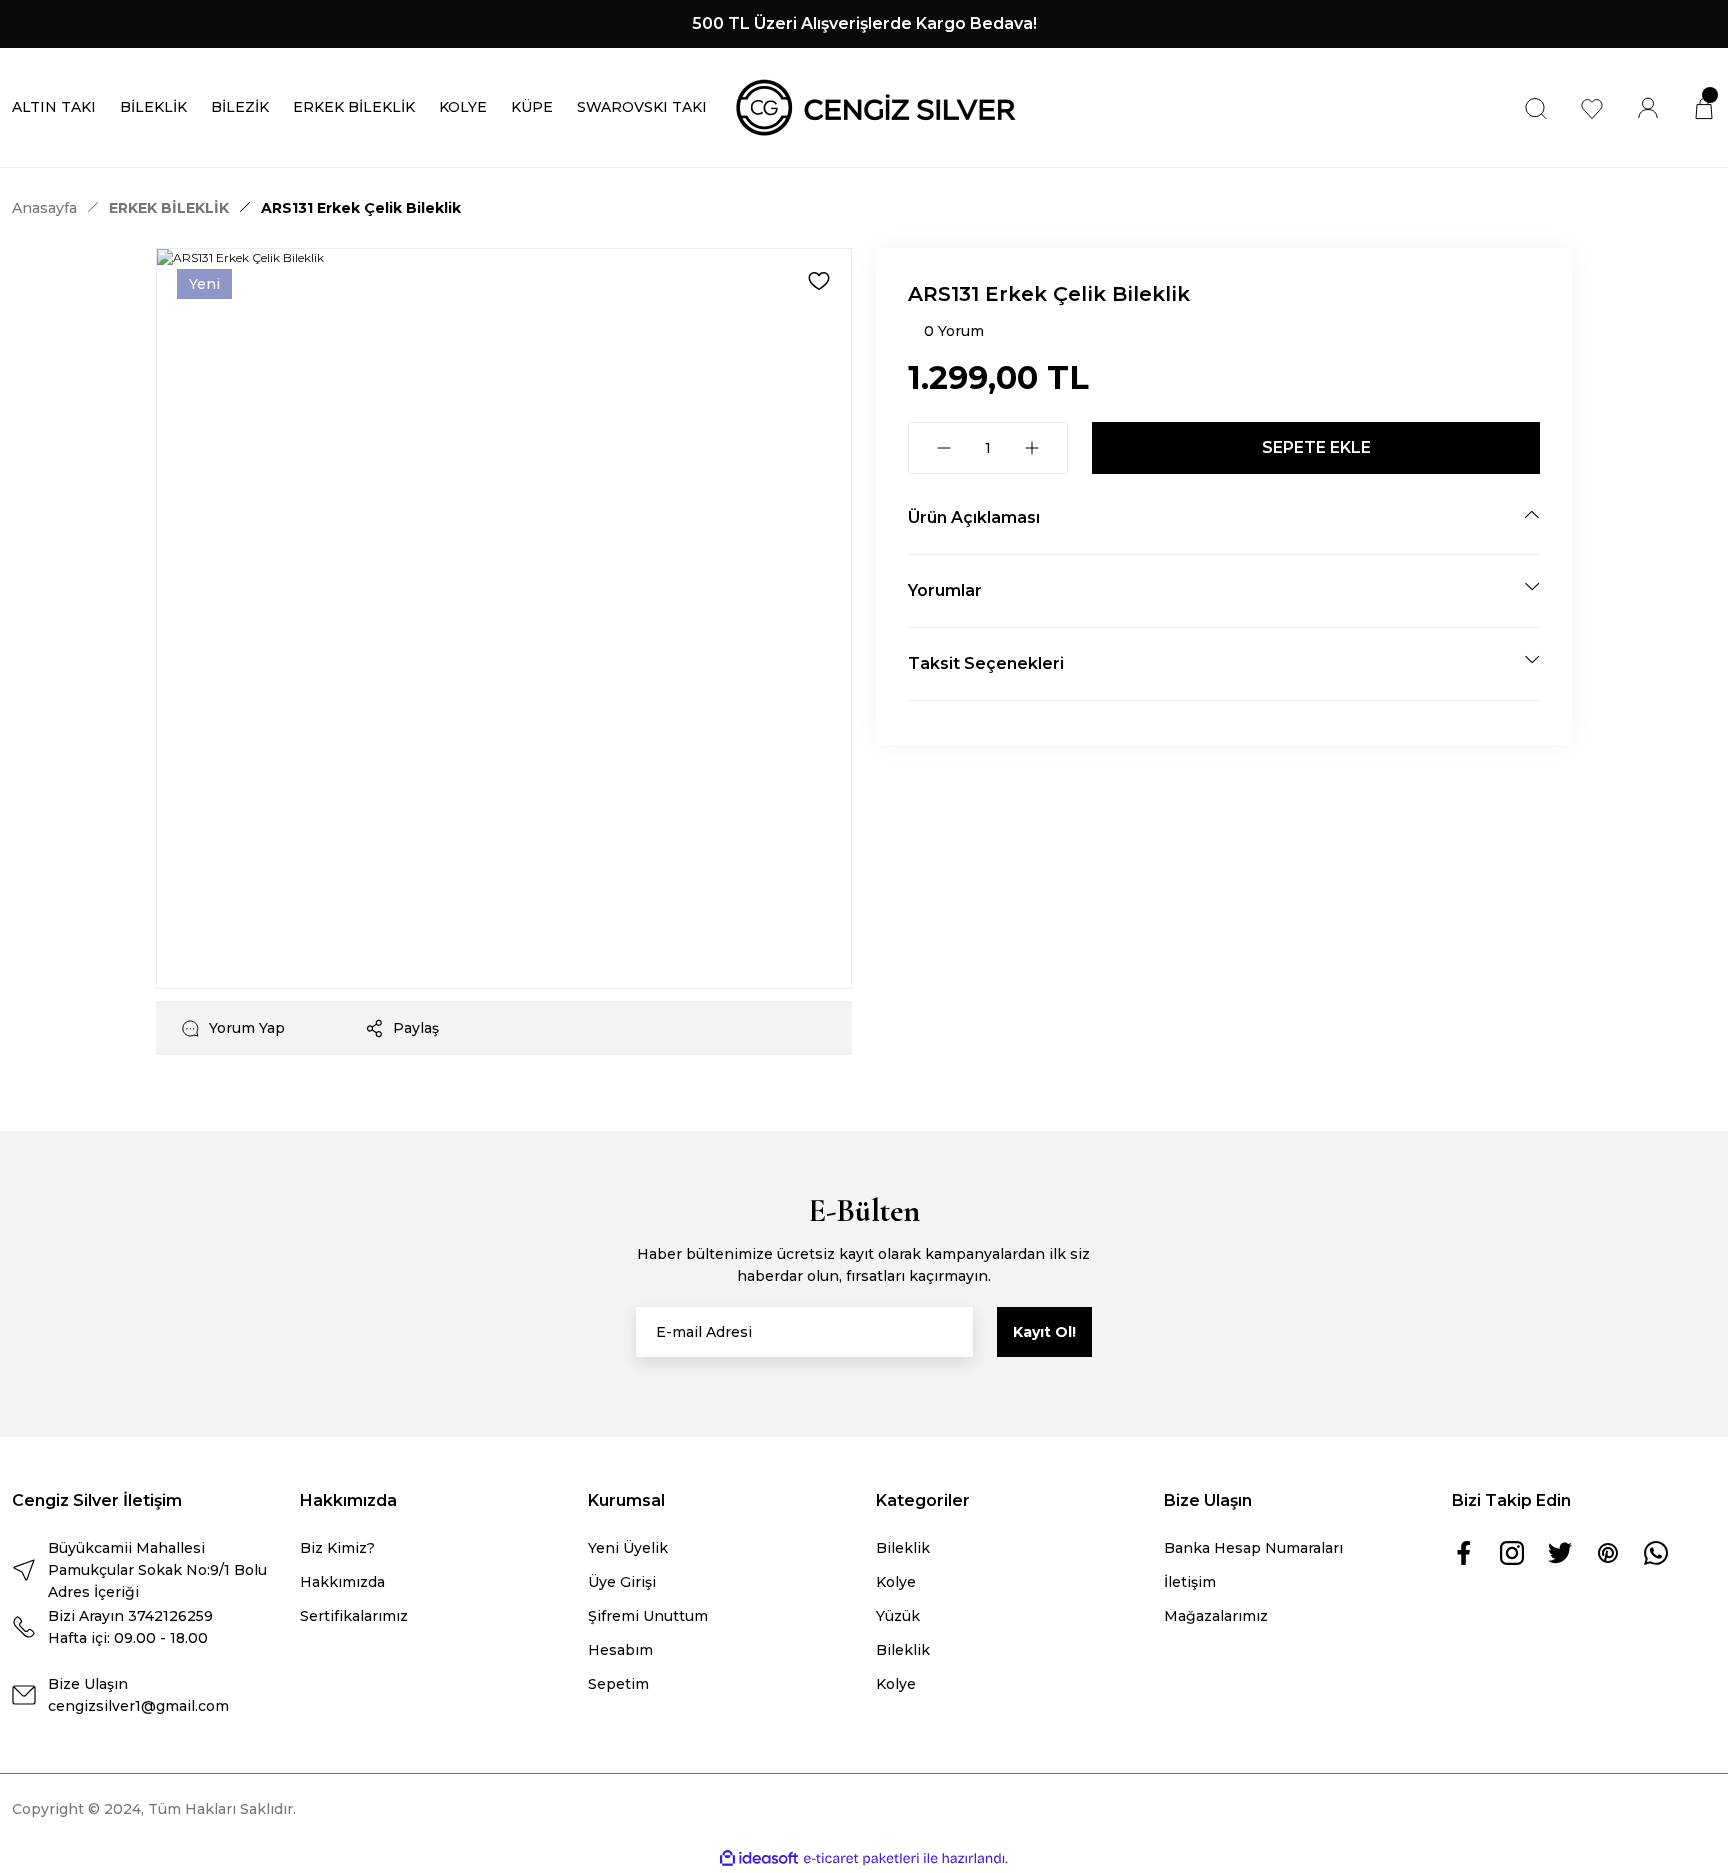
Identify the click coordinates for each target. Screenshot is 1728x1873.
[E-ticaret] (861, 1859)
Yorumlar (945, 590)
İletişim (1190, 1582)
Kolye (896, 1582)
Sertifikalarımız (354, 1616)
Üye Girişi (622, 1582)
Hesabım (620, 1650)
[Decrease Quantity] (944, 448)
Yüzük (898, 1616)
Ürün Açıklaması (974, 517)
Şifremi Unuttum (648, 1616)
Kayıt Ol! (1044, 1332)
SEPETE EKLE (1316, 447)
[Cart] (1704, 108)
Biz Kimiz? (337, 1548)
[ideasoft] (759, 1858)
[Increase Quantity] (1032, 448)
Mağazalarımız (1216, 1616)
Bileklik (903, 1548)
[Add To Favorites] (819, 281)
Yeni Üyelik (628, 1548)
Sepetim (618, 1684)
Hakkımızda (342, 1582)
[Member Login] (1648, 108)
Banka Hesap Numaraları (1253, 1548)
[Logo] (876, 106)
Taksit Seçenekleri (986, 663)
